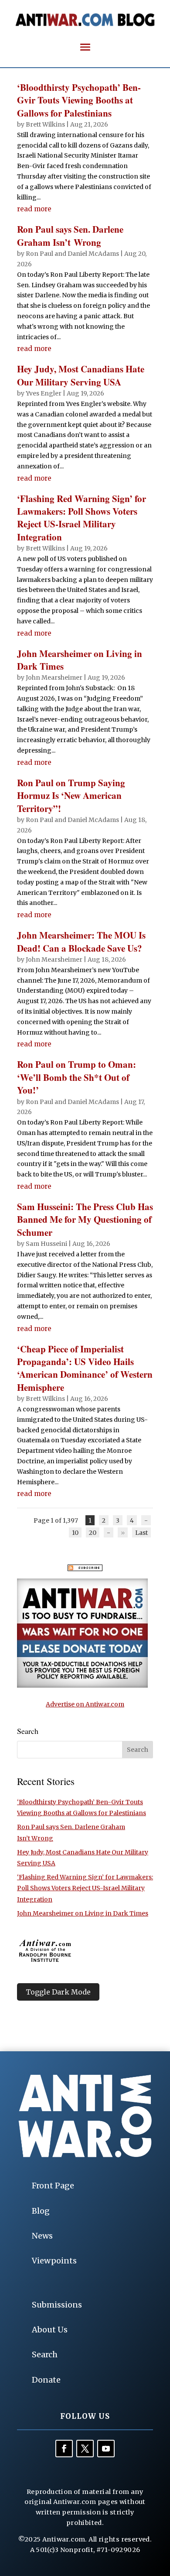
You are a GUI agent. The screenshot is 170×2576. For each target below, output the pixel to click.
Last (141, 1532)
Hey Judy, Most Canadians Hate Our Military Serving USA (81, 375)
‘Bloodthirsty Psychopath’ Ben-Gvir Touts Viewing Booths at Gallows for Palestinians (79, 100)
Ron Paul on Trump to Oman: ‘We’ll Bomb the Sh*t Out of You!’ (76, 1077)
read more (34, 209)
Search (45, 2354)
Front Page (53, 2186)
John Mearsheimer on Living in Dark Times (80, 660)
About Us (50, 2330)
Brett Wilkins (45, 124)
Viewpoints (54, 2261)
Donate (46, 2380)
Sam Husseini (46, 1244)
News (42, 2236)
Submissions (57, 2305)
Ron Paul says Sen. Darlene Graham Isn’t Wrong (70, 236)
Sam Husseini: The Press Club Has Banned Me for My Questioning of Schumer (85, 1219)
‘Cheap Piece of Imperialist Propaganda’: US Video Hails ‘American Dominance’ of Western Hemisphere (85, 1368)
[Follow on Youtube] (106, 2449)
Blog (41, 2211)
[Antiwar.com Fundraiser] (82, 1685)
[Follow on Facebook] (64, 2449)
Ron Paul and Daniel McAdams (72, 254)
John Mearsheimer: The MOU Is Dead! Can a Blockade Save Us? (81, 941)
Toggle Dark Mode (58, 1992)
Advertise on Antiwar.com (85, 1704)
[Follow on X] (85, 2449)
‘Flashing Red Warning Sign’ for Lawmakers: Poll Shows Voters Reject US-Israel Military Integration (82, 518)
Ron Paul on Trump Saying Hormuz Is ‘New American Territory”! (71, 796)
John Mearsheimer (54, 678)
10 (75, 1532)
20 (93, 1532)
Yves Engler (44, 393)
